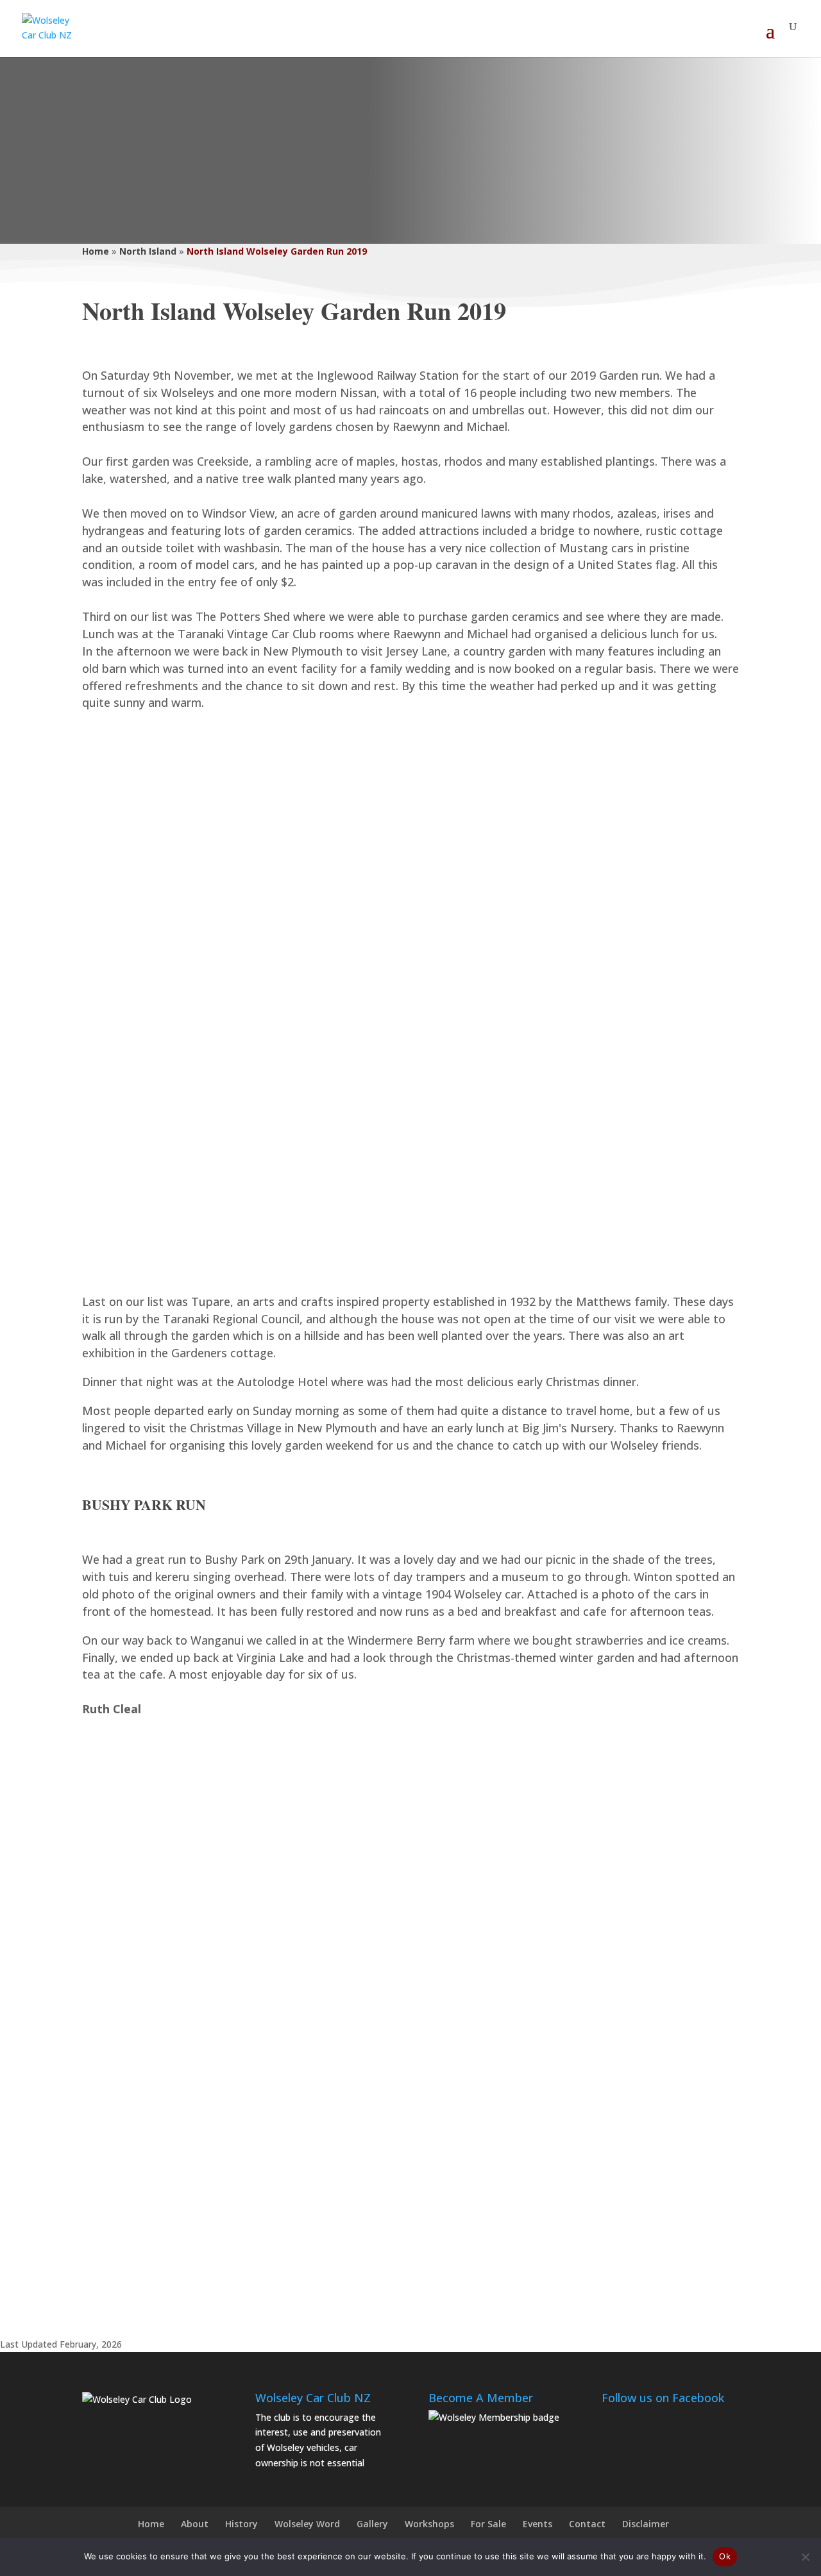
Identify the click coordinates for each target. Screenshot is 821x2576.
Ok (725, 2556)
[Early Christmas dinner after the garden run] (410, 1000)
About (195, 2524)
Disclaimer (646, 2524)
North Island (148, 251)
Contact (587, 2524)
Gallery (372, 2524)
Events (537, 2524)
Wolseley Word (307, 2524)
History (241, 2524)
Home (96, 251)
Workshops (429, 2524)
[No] (805, 2557)
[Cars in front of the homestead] (410, 1995)
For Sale (488, 2524)
